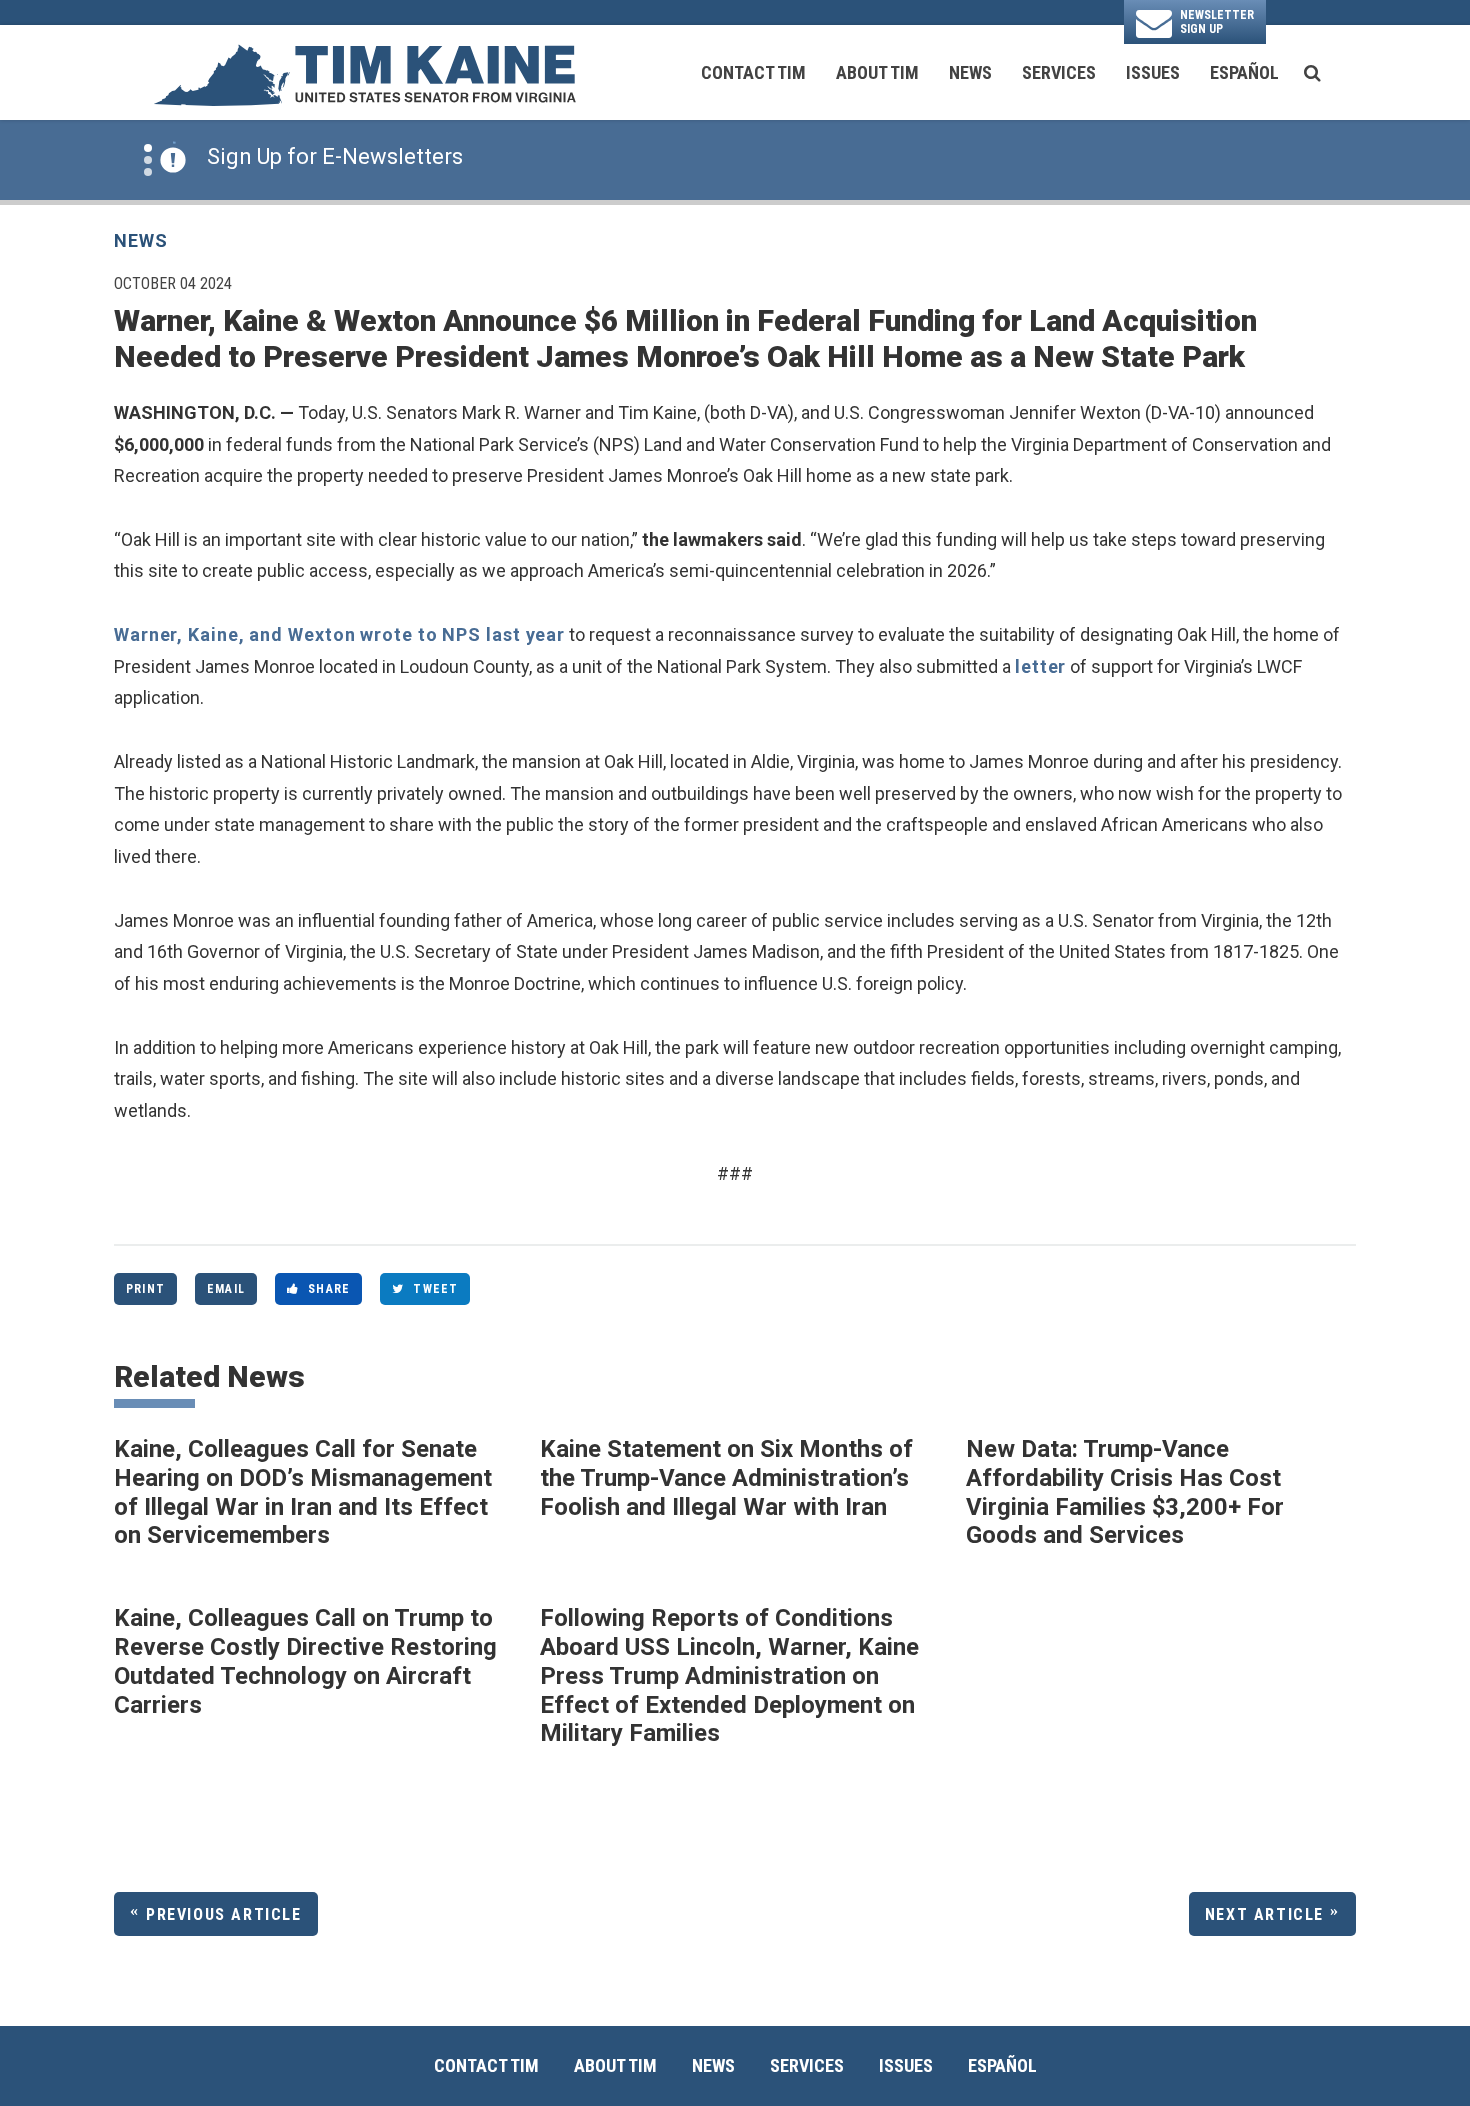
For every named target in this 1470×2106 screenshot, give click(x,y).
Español (1244, 72)
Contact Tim (753, 72)
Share (329, 1289)
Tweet (435, 1289)
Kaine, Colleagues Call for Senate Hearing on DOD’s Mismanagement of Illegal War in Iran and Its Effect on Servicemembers (303, 1492)
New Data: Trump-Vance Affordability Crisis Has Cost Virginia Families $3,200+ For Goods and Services (1125, 1492)
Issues (1153, 72)
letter (1040, 666)
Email (226, 1289)
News (970, 72)
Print (145, 1289)
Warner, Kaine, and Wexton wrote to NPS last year (339, 634)
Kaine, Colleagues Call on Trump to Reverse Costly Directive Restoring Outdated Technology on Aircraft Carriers (305, 1661)
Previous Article (224, 1914)
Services (1059, 72)
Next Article (1264, 1914)
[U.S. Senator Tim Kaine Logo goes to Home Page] (364, 73)
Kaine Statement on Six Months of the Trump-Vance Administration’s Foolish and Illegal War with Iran (726, 1478)
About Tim (877, 72)
